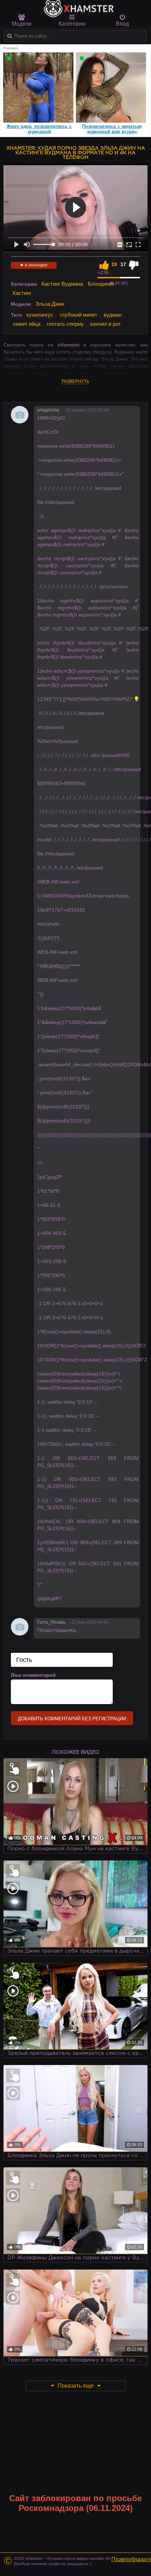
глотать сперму (65, 324)
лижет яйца (27, 324)
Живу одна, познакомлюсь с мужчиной (39, 129)
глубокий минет (78, 315)
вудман (113, 315)
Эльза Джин (50, 304)
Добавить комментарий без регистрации (72, 1719)
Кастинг (22, 293)
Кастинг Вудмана (62, 284)
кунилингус (40, 315)
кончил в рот (106, 324)
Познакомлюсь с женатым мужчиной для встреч (112, 129)
